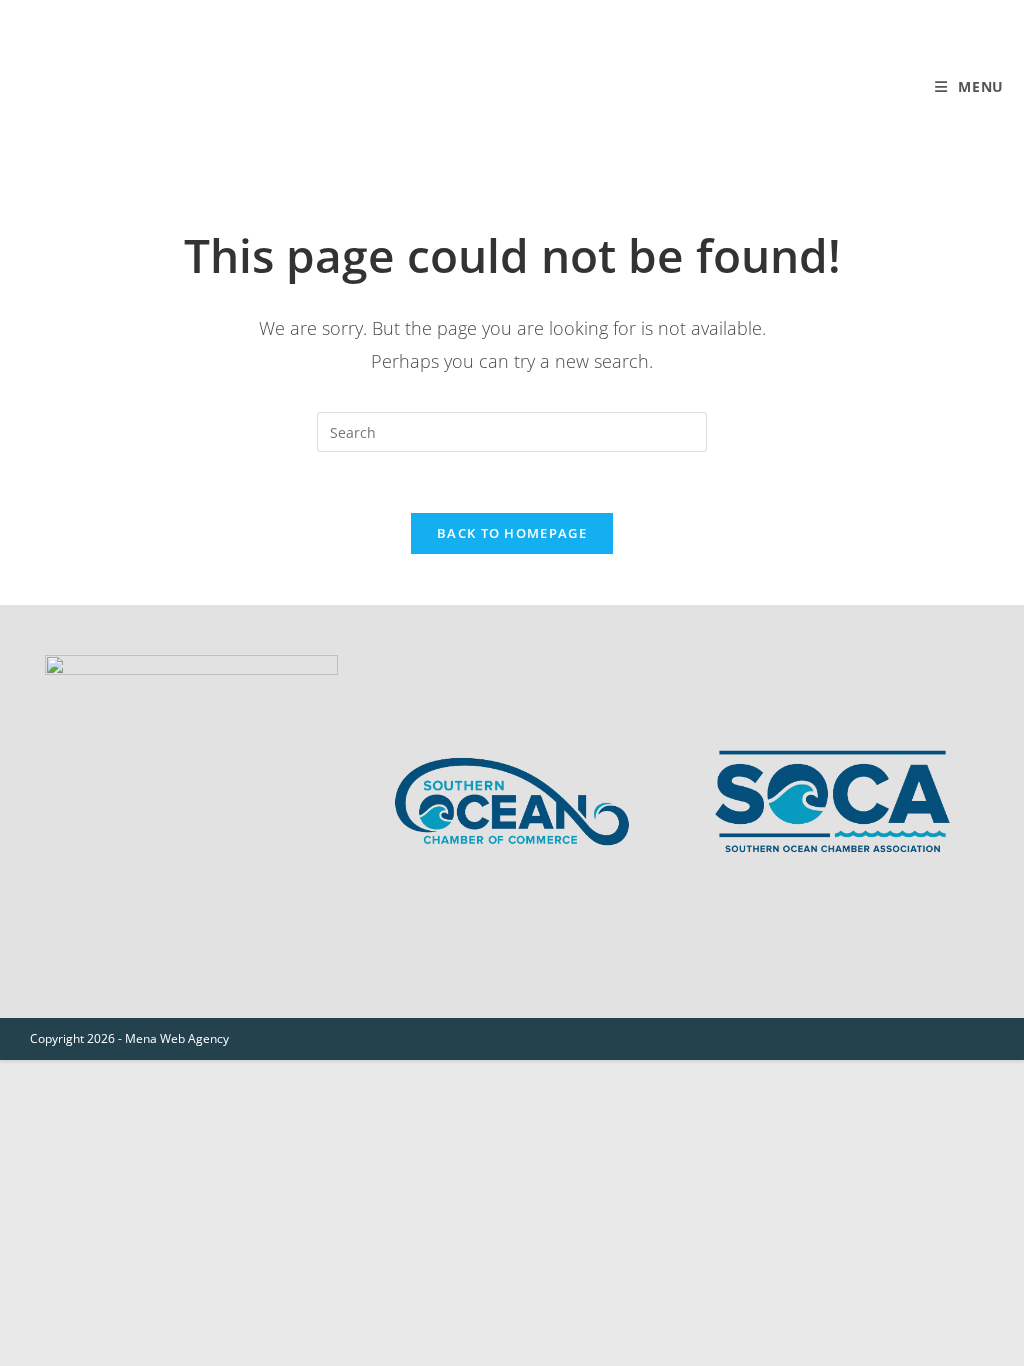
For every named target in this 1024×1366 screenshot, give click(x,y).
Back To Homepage (512, 533)
